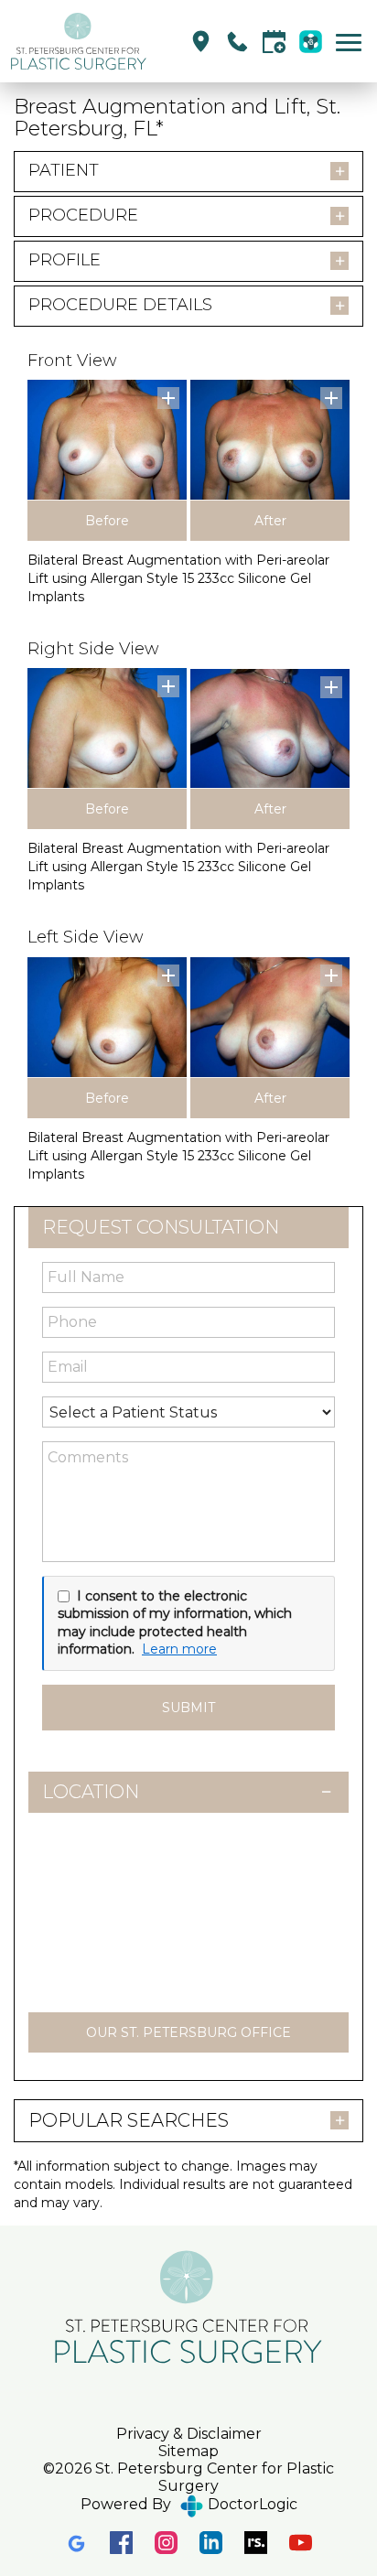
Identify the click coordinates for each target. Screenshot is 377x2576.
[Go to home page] (81, 41)
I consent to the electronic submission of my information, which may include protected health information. (175, 1623)
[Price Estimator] (311, 42)
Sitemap (188, 2451)
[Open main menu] (352, 42)
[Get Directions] (201, 42)
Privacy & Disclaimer (189, 2434)
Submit (188, 1708)
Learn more (179, 1649)
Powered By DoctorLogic (189, 2504)
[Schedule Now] (274, 42)
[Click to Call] (237, 42)
